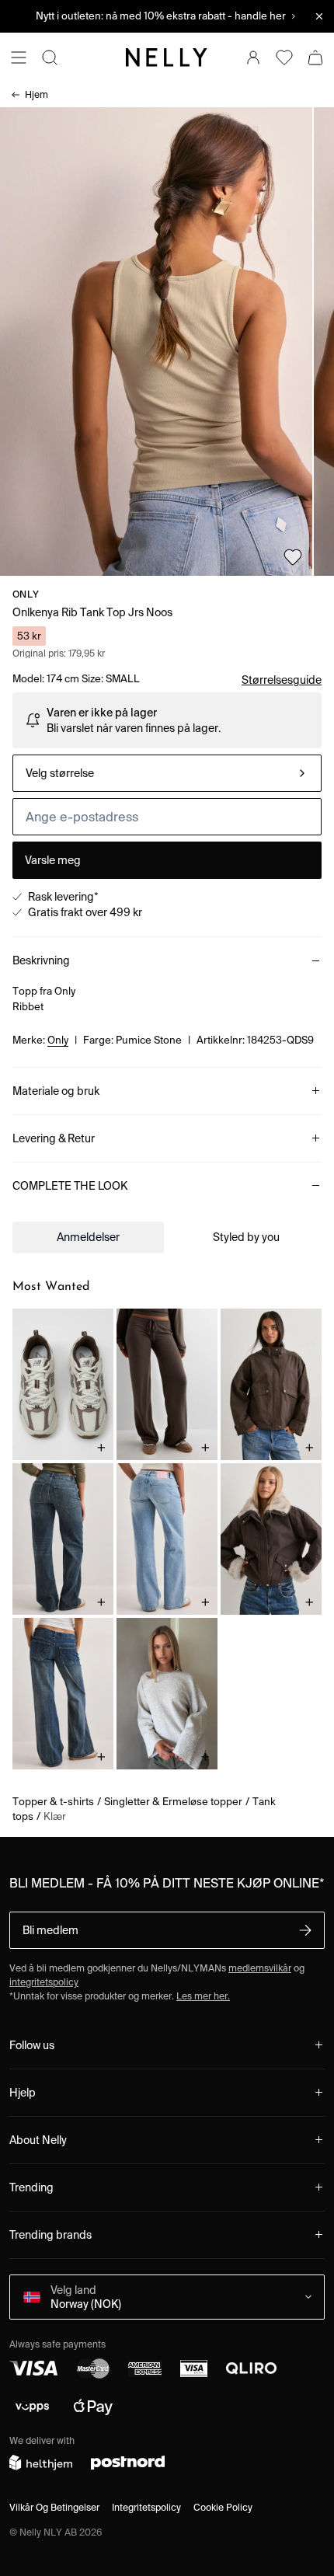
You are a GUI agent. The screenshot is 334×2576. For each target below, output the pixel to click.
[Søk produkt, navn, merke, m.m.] (50, 58)
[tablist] (167, 1237)
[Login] (253, 58)
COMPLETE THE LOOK (70, 1186)
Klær (55, 1816)
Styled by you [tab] (246, 1237)
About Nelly (38, 2140)
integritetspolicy (44, 1982)
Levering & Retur (54, 1138)
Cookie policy (223, 2507)
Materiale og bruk (56, 1091)
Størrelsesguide (282, 680)
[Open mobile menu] (19, 58)
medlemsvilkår (260, 1968)
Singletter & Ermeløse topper (173, 1802)
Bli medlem (50, 1930)
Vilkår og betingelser (54, 2507)
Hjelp (23, 2093)
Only (26, 594)
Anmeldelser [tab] (88, 1237)
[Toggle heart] (293, 557)
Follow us (32, 2045)
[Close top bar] (319, 16)
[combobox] (167, 773)
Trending (31, 2187)
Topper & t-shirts (53, 1802)
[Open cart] (315, 58)
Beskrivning (41, 960)
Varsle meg (53, 860)
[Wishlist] (284, 58)
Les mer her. (203, 1996)
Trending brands (50, 2235)
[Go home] (167, 58)
